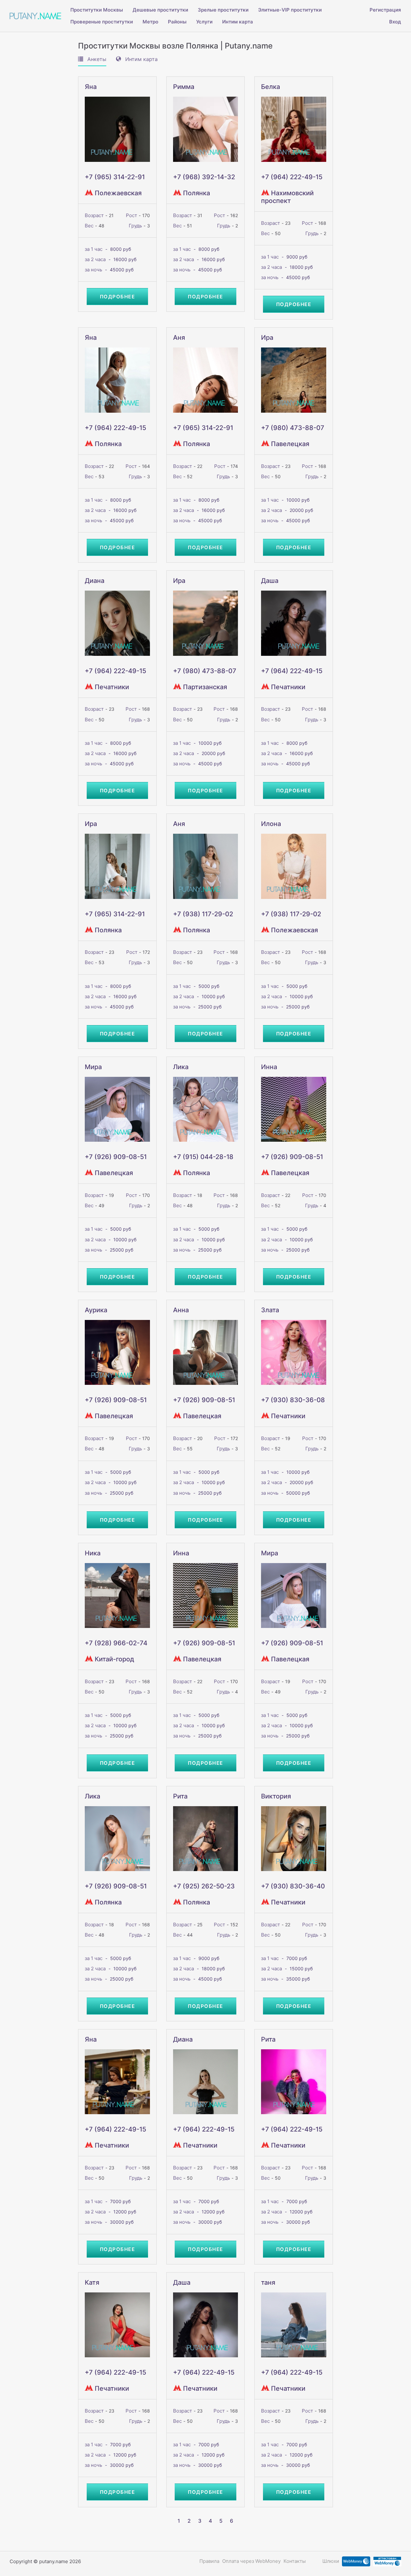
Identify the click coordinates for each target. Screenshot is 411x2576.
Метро (150, 22)
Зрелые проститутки (223, 10)
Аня (179, 338)
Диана (95, 581)
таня (268, 2282)
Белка (271, 87)
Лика (181, 1067)
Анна (181, 1310)
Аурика (96, 1310)
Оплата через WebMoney (251, 2561)
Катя (92, 2282)
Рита (180, 1796)
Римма (184, 87)
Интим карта (238, 22)
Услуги (204, 22)
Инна (269, 1067)
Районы (177, 22)
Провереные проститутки (102, 22)
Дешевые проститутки (160, 10)
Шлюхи (331, 2561)
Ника (93, 1553)
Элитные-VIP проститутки (290, 10)
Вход (395, 22)
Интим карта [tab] (141, 59)
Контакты (295, 2561)
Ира (267, 338)
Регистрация (385, 10)
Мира (93, 1067)
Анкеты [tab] (96, 59)
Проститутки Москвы (97, 10)
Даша (270, 581)
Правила (209, 2561)
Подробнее (118, 297)
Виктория (276, 1796)
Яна (91, 87)
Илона (271, 824)
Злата (270, 1310)
